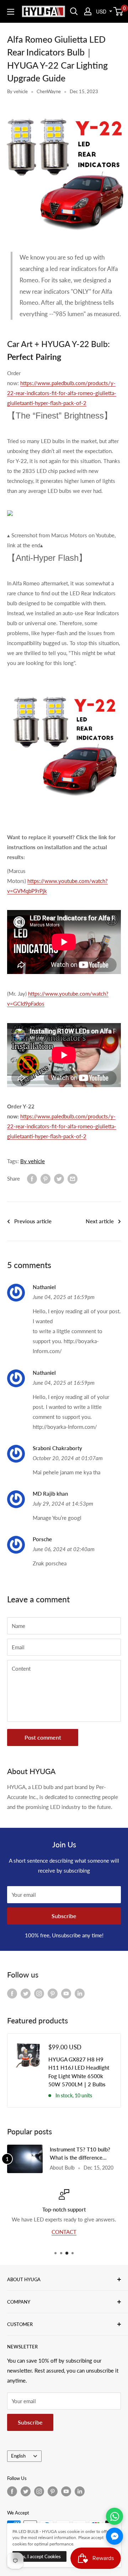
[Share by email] (73, 1178)
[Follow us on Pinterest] (53, 1993)
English (18, 2456)
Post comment (43, 1737)
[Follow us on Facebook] (12, 1993)
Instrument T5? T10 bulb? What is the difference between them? (80, 2154)
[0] (119, 11)
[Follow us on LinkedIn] (80, 1993)
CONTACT (64, 2231)
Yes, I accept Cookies (39, 2556)
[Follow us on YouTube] (66, 1993)
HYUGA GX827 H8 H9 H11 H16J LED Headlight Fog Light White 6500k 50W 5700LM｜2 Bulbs (79, 2072)
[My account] (88, 11)
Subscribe (64, 1916)
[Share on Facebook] (32, 1178)
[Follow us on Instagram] (39, 1993)
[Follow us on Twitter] (26, 1993)
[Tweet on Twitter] (59, 1178)
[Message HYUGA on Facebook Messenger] (114, 2536)
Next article (100, 1221)
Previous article (33, 1221)
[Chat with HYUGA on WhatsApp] (114, 2516)
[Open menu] (11, 12)
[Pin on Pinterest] (46, 1178)
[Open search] (74, 11)
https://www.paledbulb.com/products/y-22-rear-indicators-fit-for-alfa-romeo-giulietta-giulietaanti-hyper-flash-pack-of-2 (62, 393)
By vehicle (17, 91)
